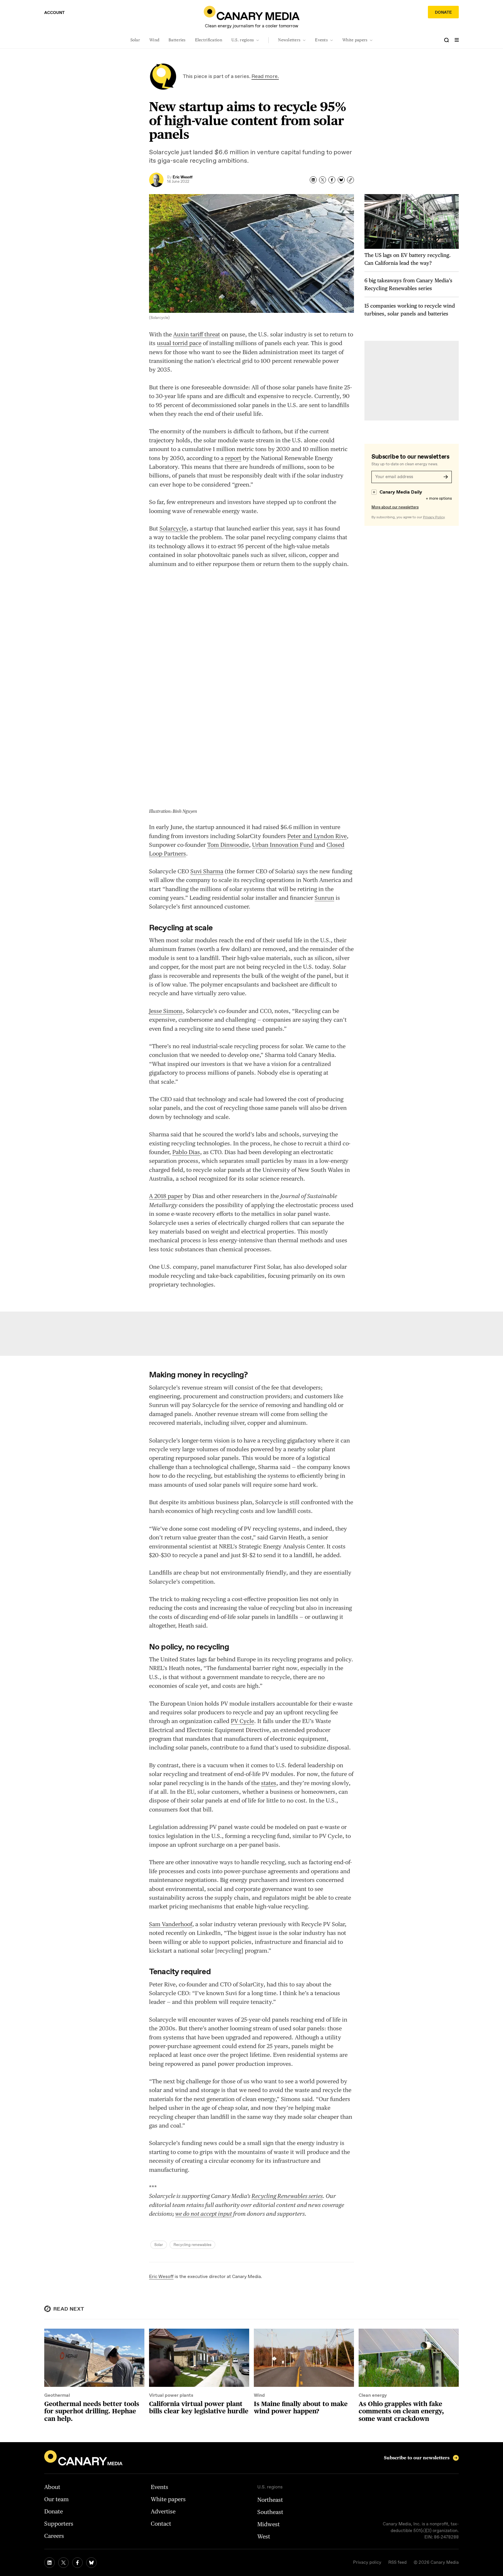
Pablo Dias (186, 1152)
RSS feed (397, 2563)
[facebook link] (77, 2563)
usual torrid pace (179, 343)
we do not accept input (204, 2214)
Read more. (265, 77)
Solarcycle (173, 528)
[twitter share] (323, 180)
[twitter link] (63, 2563)
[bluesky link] (91, 2563)
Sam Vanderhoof (171, 1924)
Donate (443, 13)
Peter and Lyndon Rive (317, 836)
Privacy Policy (434, 517)
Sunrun (324, 898)
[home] (252, 13)
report (233, 458)
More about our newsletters (395, 507)
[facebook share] (332, 180)
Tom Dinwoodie (228, 845)
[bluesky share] (341, 180)
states (269, 1783)
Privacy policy (367, 2563)
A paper (166, 1196)
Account (54, 13)
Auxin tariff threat (197, 334)
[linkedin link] (49, 2563)
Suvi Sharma (207, 871)
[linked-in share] (313, 180)
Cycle (242, 1721)
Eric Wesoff (161, 2277)
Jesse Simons (166, 1011)
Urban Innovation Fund (283, 845)
